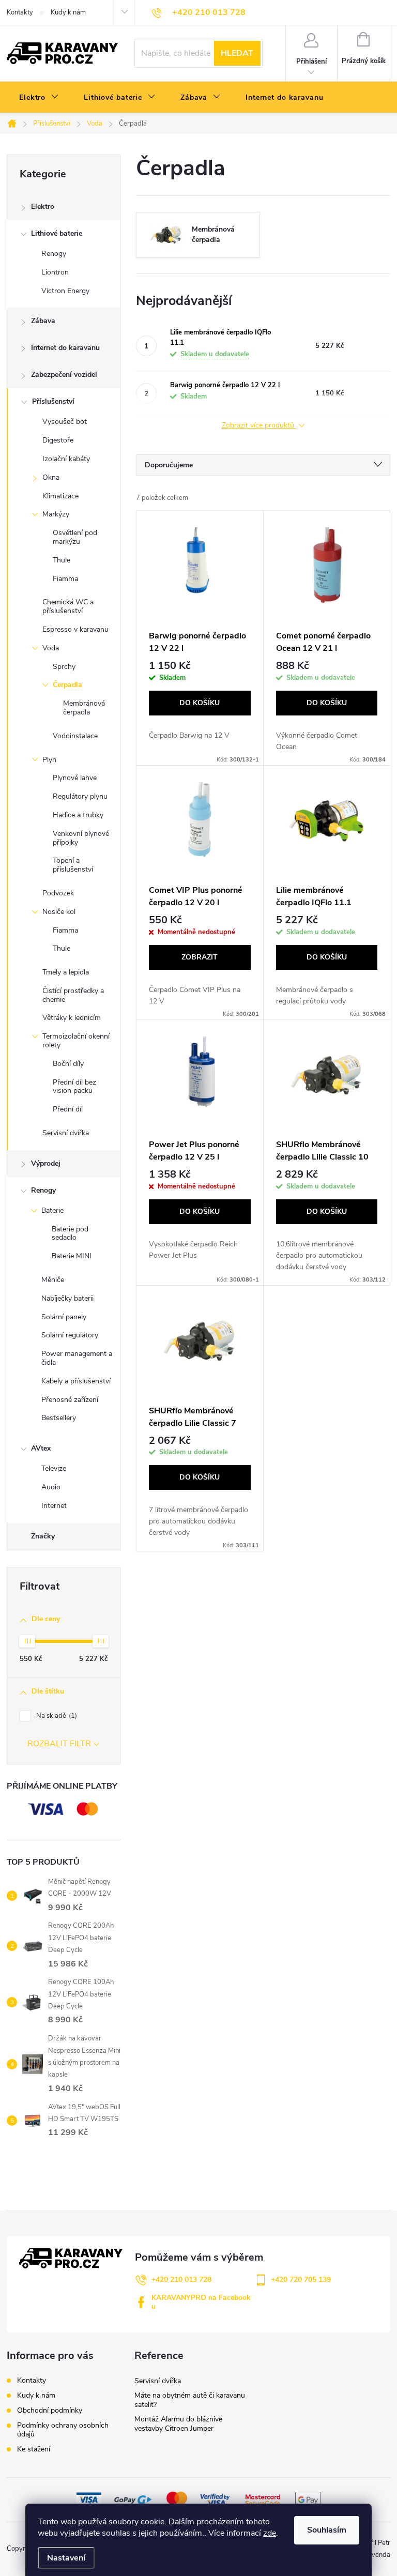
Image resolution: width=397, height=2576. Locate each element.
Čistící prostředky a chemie (73, 995)
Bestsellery (59, 1418)
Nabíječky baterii (67, 1298)
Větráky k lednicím (72, 1018)
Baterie (52, 1210)
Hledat (237, 53)
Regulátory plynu (80, 796)
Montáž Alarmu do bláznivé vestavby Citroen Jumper (178, 2424)
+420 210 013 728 (181, 2280)
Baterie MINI (72, 1256)
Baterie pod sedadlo (70, 1233)
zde (270, 2533)
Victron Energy (65, 291)
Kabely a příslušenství (76, 1381)
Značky (43, 1536)
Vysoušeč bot (65, 422)
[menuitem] (39, 98)
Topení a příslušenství (73, 865)
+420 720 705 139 (301, 2280)
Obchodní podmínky (50, 2410)
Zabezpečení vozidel (64, 375)
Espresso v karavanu (75, 629)
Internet (54, 1506)
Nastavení (66, 2558)
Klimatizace (60, 496)
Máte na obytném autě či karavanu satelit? (190, 2400)
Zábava (43, 321)
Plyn (49, 760)
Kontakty (20, 12)
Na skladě (56, 1716)
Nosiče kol (59, 912)
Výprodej (46, 1163)
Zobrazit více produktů (259, 426)
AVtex (41, 1448)
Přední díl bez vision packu (74, 1087)
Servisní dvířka (66, 1133)
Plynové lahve (75, 778)
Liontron (55, 272)
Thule (62, 560)
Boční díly (68, 1064)
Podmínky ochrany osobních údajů (63, 2430)
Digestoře (58, 440)
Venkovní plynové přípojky (81, 838)
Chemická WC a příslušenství (68, 606)
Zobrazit (200, 957)
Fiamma (65, 579)
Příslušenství (53, 401)
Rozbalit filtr (59, 1744)
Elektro (43, 207)
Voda (51, 648)
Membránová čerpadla (84, 708)
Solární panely (64, 1317)
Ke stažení (34, 2449)
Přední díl (68, 1109)
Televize (54, 1468)
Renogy (54, 254)
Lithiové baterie (57, 233)
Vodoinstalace (75, 736)
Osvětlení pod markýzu (75, 537)
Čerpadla (67, 685)
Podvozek (58, 893)
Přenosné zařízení (70, 1400)
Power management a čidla (77, 1358)
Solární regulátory (70, 1335)
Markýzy (56, 514)
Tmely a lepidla (66, 972)
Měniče (53, 1280)
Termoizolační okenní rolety (76, 1041)
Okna (51, 477)
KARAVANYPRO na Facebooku (201, 2302)
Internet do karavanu (65, 348)
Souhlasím (327, 2530)
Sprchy (64, 667)
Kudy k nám (68, 12)
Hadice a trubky (78, 815)
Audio (51, 1487)
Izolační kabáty (66, 459)
